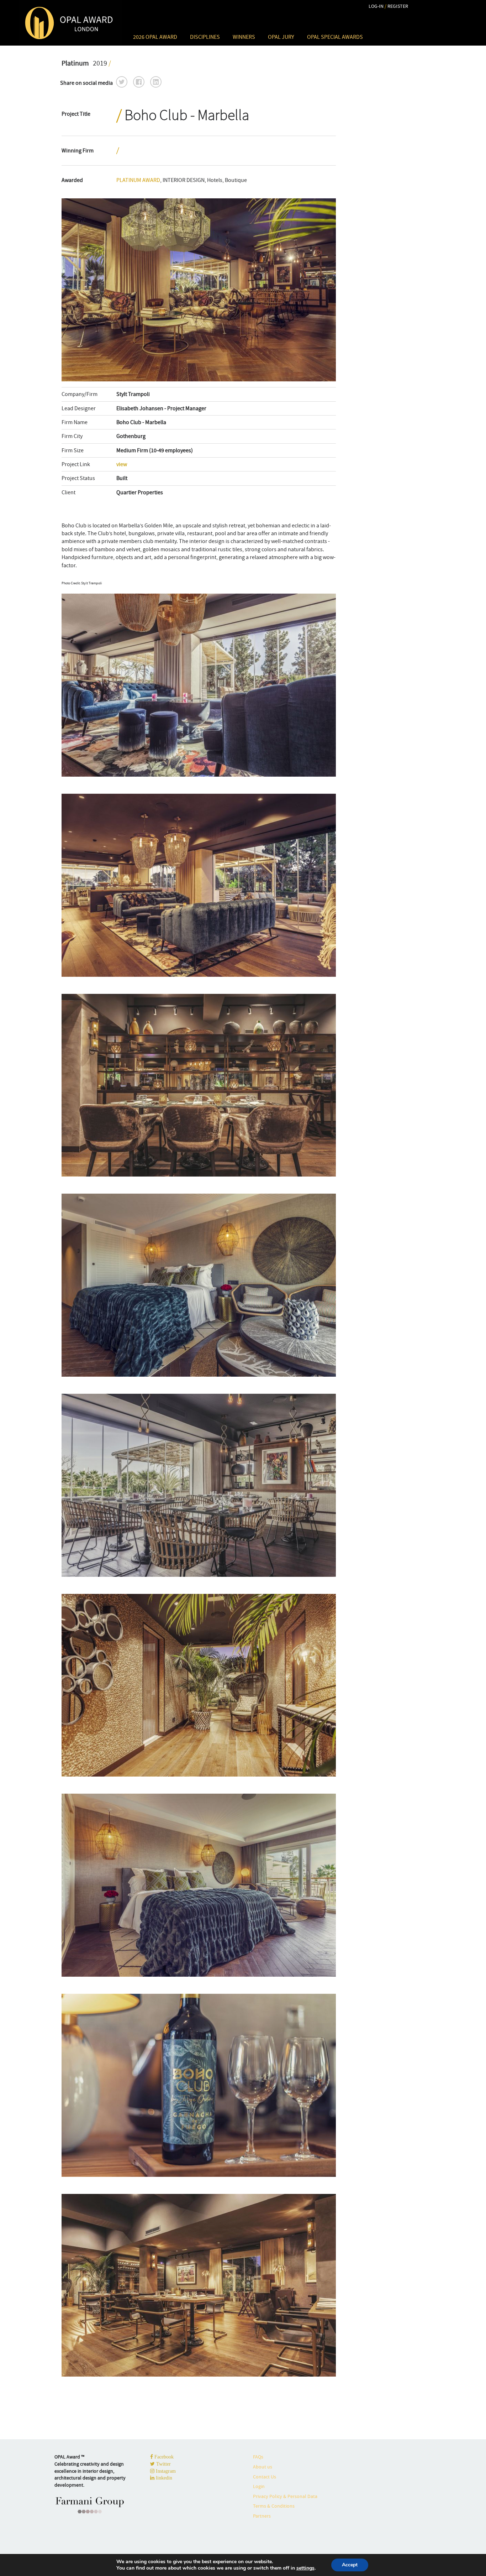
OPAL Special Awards (335, 37)
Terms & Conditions (274, 2506)
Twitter (163, 2464)
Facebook (163, 2457)
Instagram (165, 2471)
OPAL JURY (281, 37)
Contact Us (265, 2477)
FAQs (258, 2457)
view (122, 464)
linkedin (163, 2478)
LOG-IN (376, 6)
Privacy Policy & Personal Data (285, 2496)
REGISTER (398, 6)
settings (305, 2568)
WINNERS (244, 37)
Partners (262, 2516)
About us (263, 2467)
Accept (350, 2565)
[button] (122, 82)
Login (259, 2486)
